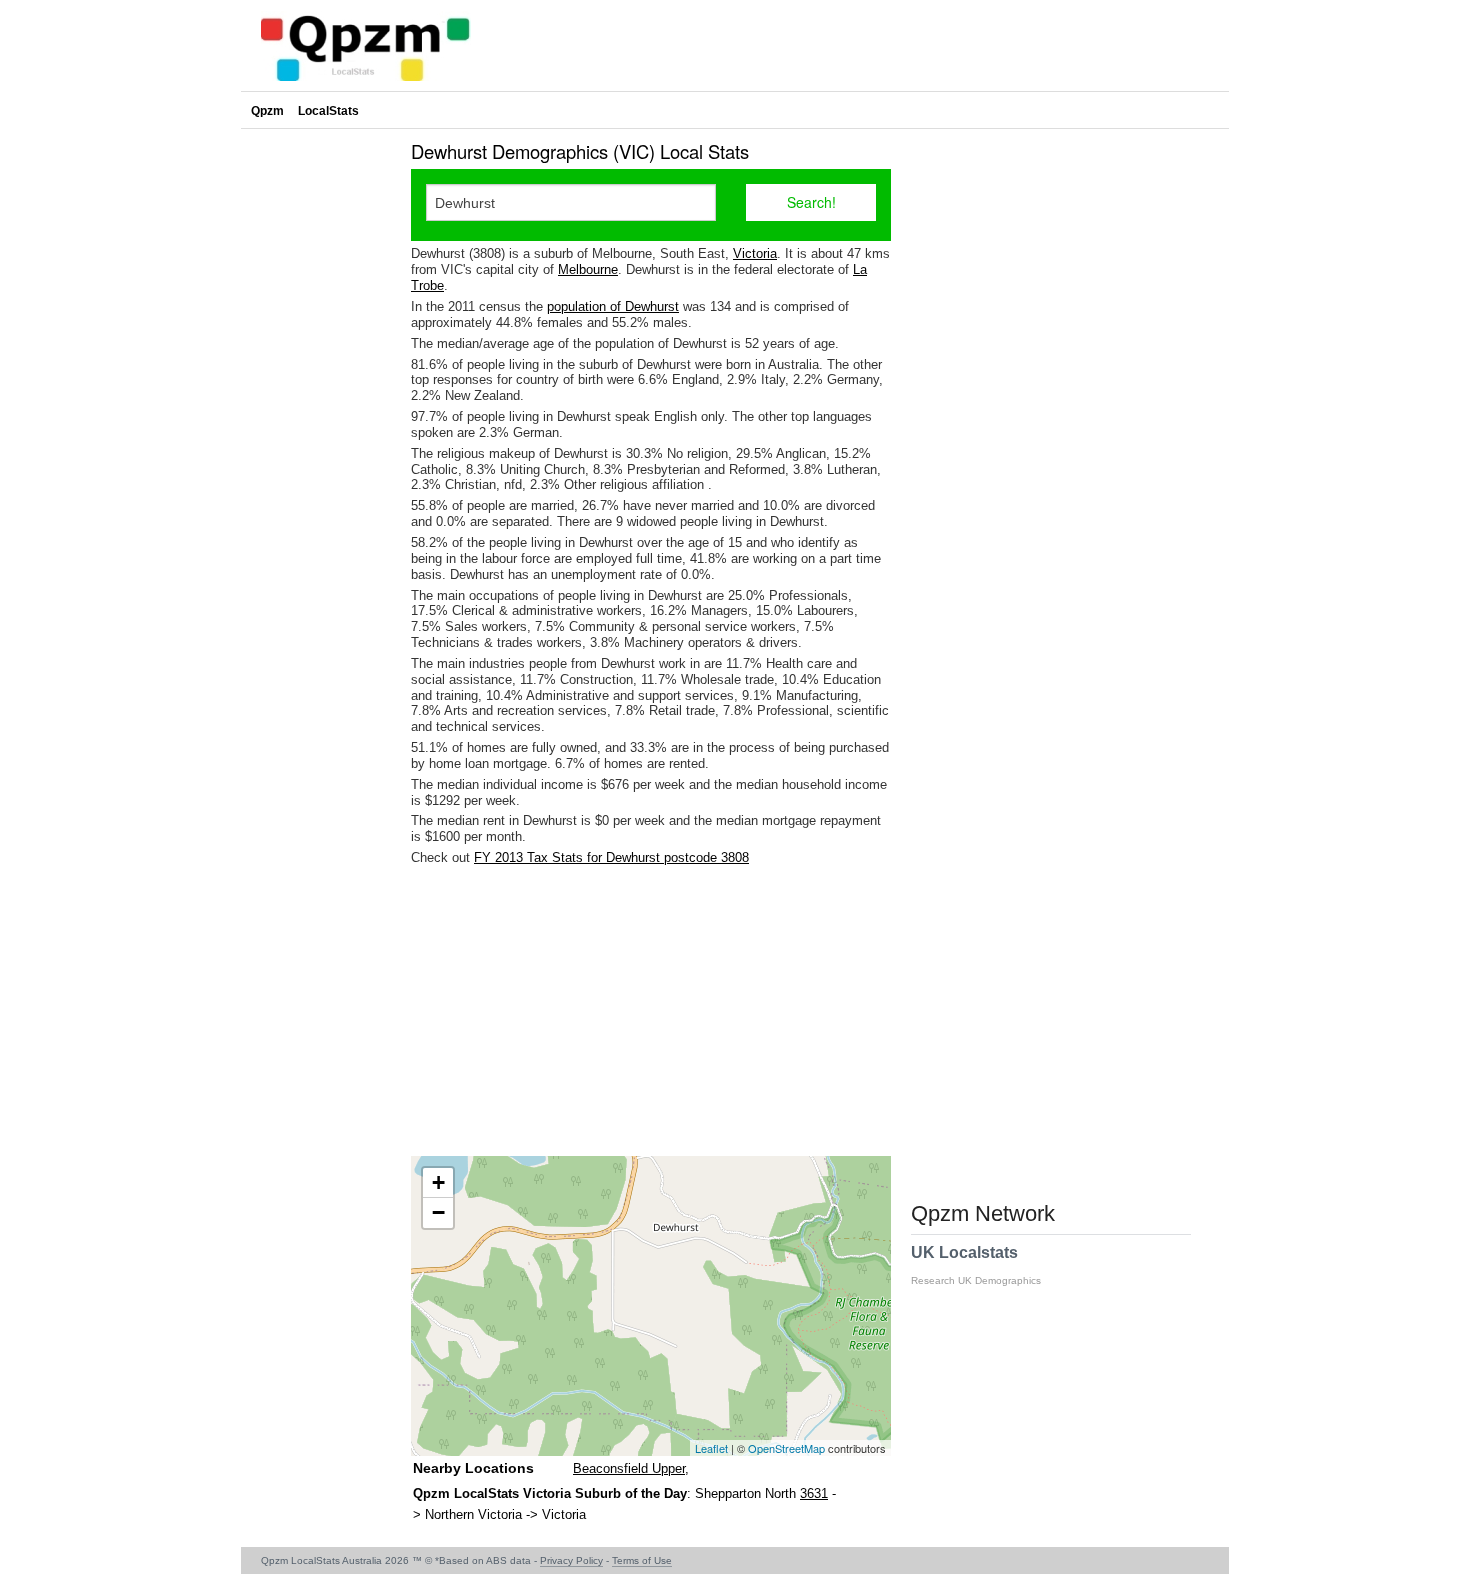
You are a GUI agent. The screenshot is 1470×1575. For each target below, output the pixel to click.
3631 (814, 1493)
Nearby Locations (473, 1468)
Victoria (755, 253)
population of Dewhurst (613, 306)
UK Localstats (976, 1265)
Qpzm (267, 111)
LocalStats (328, 111)
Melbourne (588, 269)
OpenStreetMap (786, 1448)
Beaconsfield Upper (629, 1468)
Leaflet (711, 1448)
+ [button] (438, 1182)
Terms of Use (642, 1560)
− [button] (438, 1212)
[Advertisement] (651, 1011)
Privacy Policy (571, 1560)
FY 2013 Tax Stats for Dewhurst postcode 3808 (611, 857)
